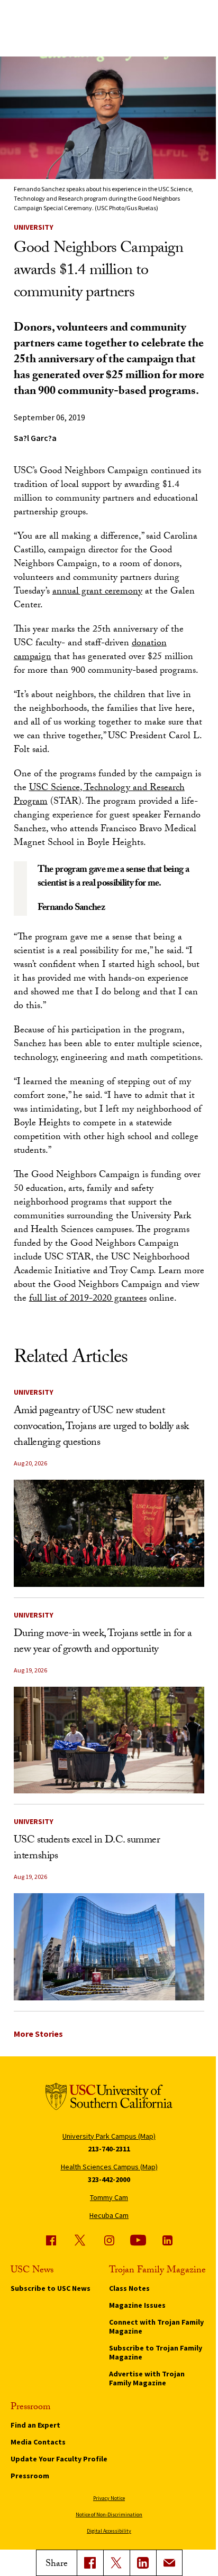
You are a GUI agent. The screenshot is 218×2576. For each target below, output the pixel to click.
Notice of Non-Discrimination (109, 2514)
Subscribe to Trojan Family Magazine (156, 2352)
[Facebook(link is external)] (90, 2563)
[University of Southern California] (109, 2098)
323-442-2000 (109, 2179)
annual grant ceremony (97, 592)
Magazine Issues (137, 2305)
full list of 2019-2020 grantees (88, 1299)
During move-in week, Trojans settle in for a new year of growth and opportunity (103, 1642)
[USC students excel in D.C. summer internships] (109, 1947)
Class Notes (129, 2288)
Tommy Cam (109, 2197)
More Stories (38, 2034)
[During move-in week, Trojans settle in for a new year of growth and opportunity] (109, 1740)
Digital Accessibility (109, 2531)
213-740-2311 (109, 2149)
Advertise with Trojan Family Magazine (147, 2378)
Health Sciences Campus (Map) (109, 2167)
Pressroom (30, 2476)
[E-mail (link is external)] (169, 2563)
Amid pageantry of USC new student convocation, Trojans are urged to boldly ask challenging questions (101, 1427)
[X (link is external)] (116, 2563)
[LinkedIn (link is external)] (143, 2563)
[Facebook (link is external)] (51, 2240)
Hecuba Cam (109, 2215)
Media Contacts (38, 2442)
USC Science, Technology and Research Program (99, 796)
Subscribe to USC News (51, 2288)
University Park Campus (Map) (109, 2136)
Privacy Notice (109, 2498)
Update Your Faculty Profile (59, 2459)
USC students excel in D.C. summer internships (87, 1849)
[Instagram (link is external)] (109, 2240)
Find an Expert (35, 2425)
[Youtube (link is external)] (138, 2240)
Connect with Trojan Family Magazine (156, 2326)
